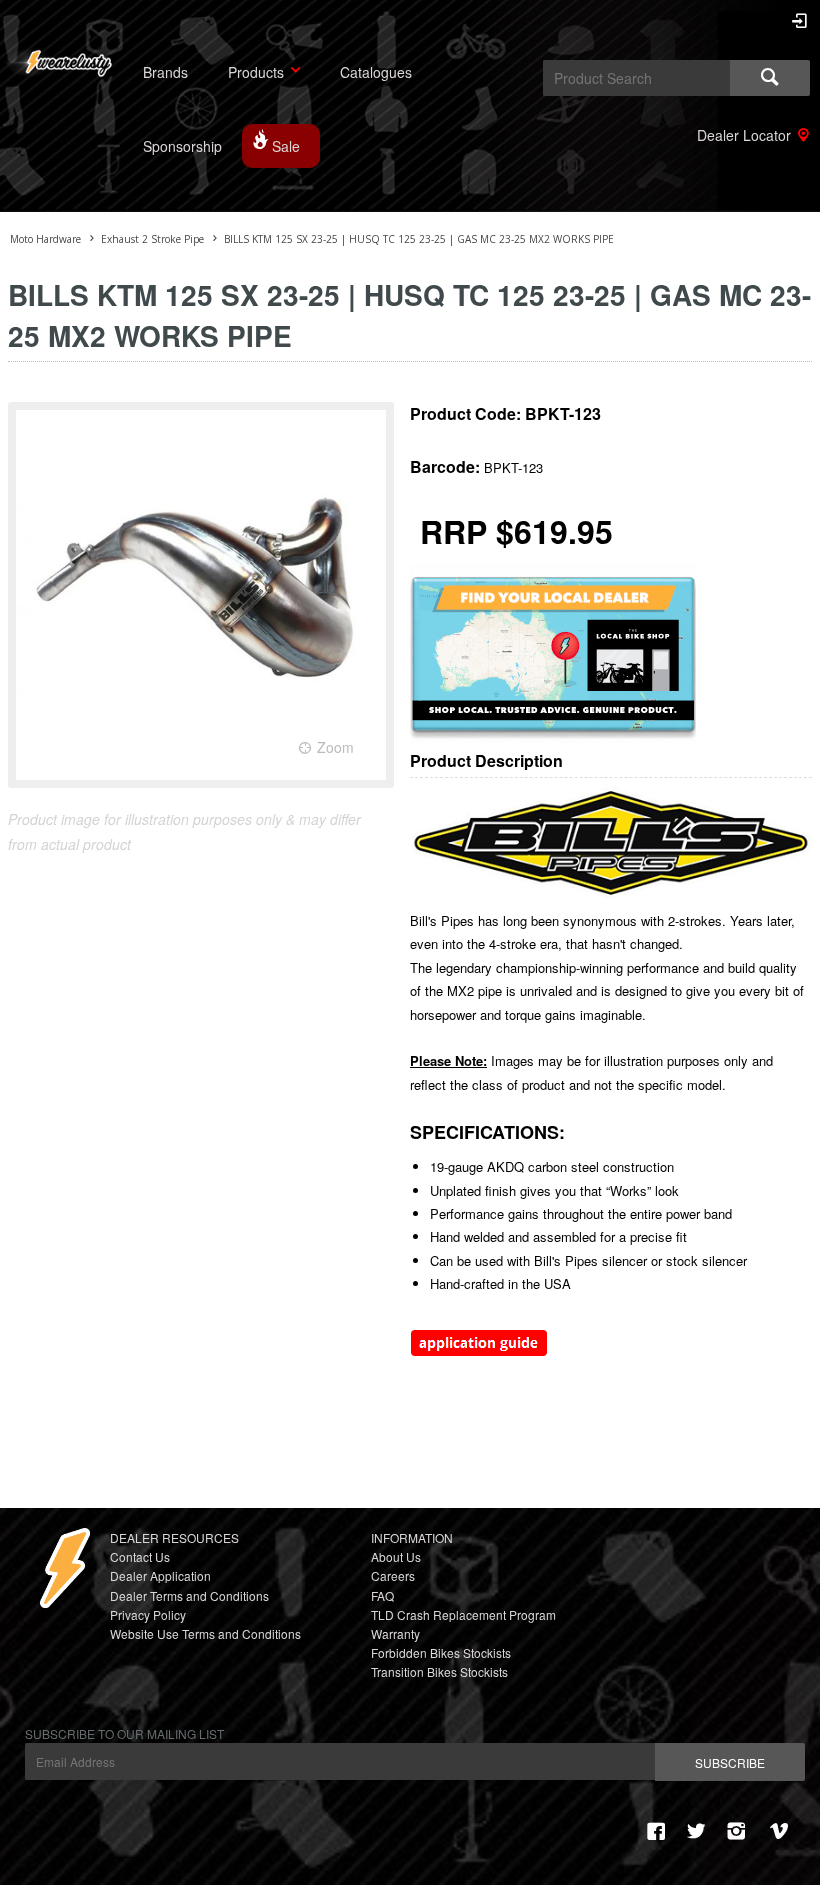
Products (256, 72)
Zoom (335, 747)
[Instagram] (736, 1831)
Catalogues (376, 72)
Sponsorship (182, 146)
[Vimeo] (782, 1831)
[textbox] (636, 78)
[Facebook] (656, 1831)
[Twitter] (696, 1831)
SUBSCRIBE (730, 1762)
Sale (286, 146)
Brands (165, 72)
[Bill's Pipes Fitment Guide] (479, 1351)
